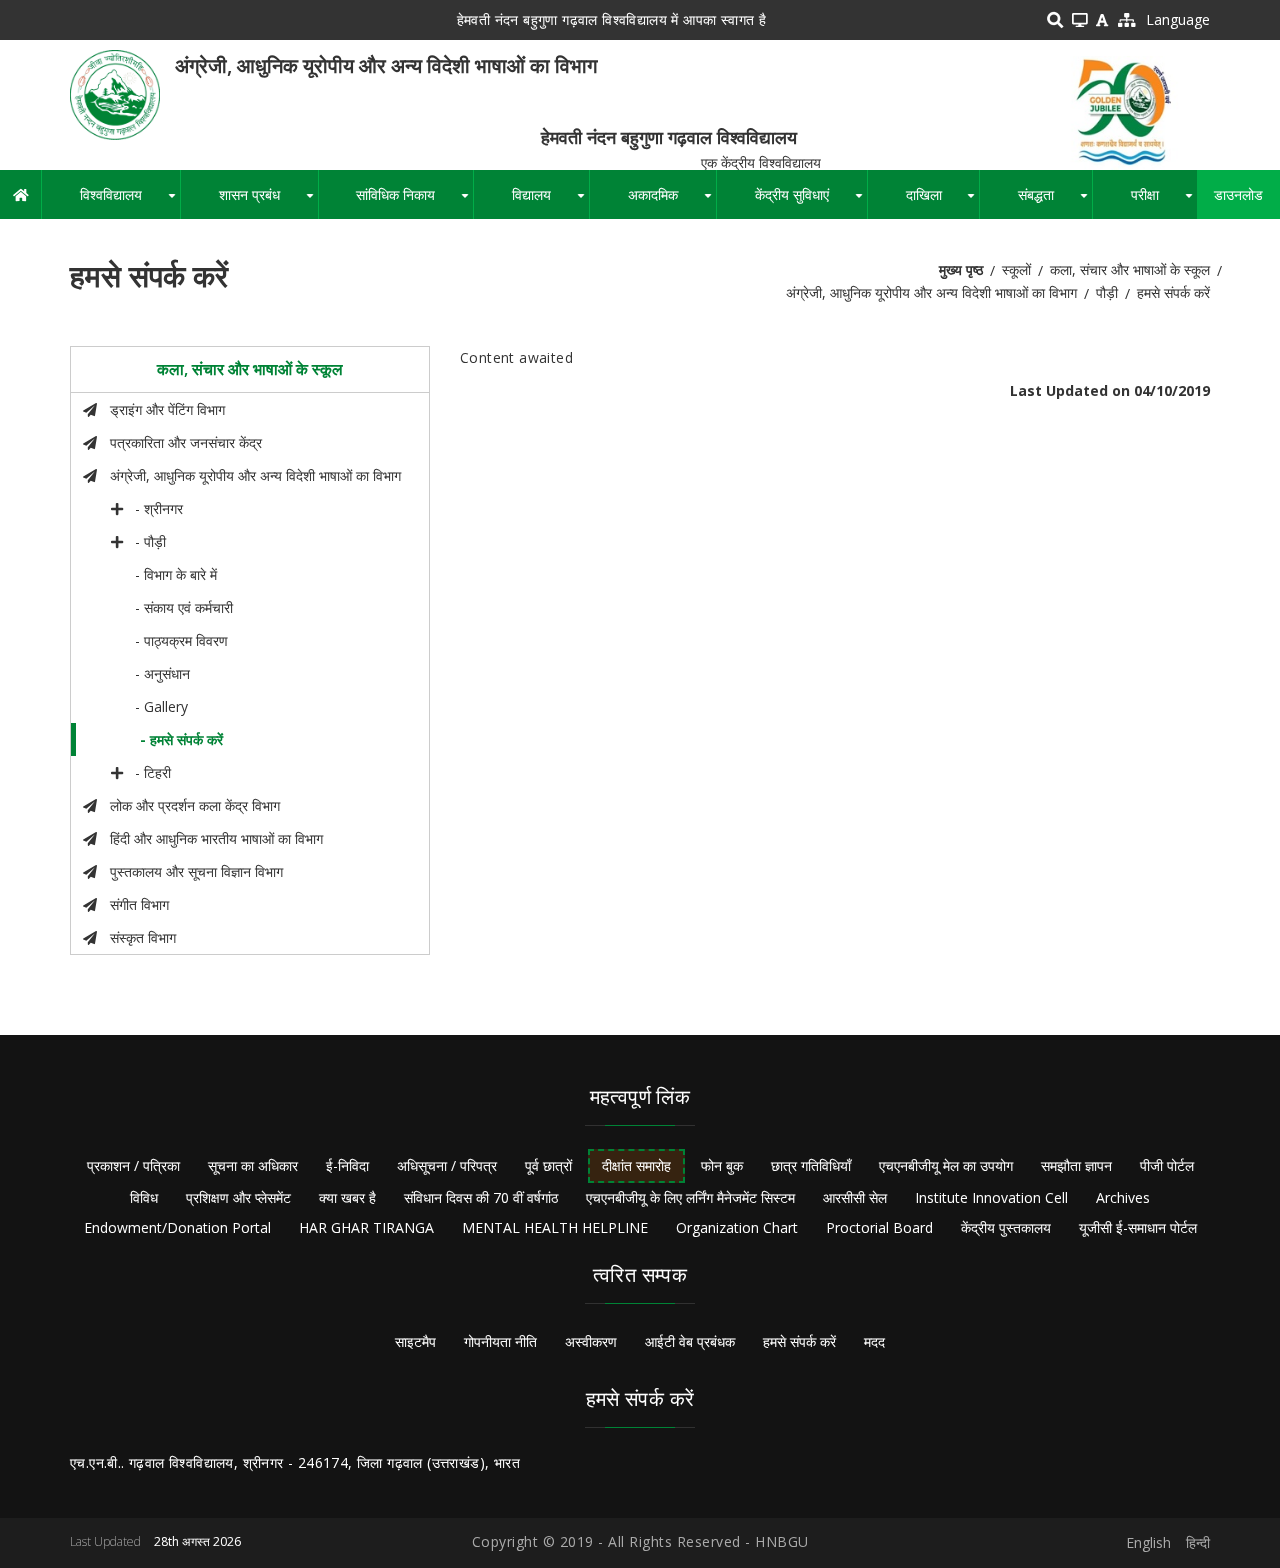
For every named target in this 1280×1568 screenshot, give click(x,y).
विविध (144, 1197)
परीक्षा (1164, 202)
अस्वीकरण (591, 1341)
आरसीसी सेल (855, 1197)
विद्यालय (550, 202)
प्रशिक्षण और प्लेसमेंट (238, 1197)
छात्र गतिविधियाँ (811, 1165)
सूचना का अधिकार (253, 1165)
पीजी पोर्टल (1167, 1165)
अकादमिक (672, 202)
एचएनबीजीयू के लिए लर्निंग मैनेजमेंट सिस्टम (690, 1197)
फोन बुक (722, 1165)
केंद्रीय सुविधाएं (811, 202)
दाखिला (943, 202)
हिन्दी (1198, 1542)
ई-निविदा (347, 1165)
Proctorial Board (879, 1227)
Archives (1123, 1197)
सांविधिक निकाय (414, 202)
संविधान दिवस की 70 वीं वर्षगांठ (481, 1197)
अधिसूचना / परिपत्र (447, 1165)
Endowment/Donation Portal (177, 1227)
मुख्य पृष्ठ (961, 269)
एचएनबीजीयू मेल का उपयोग (946, 1165)
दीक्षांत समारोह (636, 1165)
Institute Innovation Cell (991, 1197)
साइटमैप (415, 1341)
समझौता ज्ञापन (1076, 1165)
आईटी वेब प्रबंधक (690, 1341)
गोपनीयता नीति (500, 1341)
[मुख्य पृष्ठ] (115, 93)
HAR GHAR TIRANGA (366, 1227)
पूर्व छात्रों (548, 1165)
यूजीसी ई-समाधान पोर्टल (1138, 1227)
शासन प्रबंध (268, 202)
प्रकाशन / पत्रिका (133, 1165)
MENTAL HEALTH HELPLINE (555, 1227)
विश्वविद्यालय (130, 202)
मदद (874, 1341)
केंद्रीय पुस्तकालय (1006, 1227)
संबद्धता (1055, 202)
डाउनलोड (1238, 194)
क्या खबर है (347, 1197)
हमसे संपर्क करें (799, 1341)
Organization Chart (737, 1227)
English (1148, 1542)
